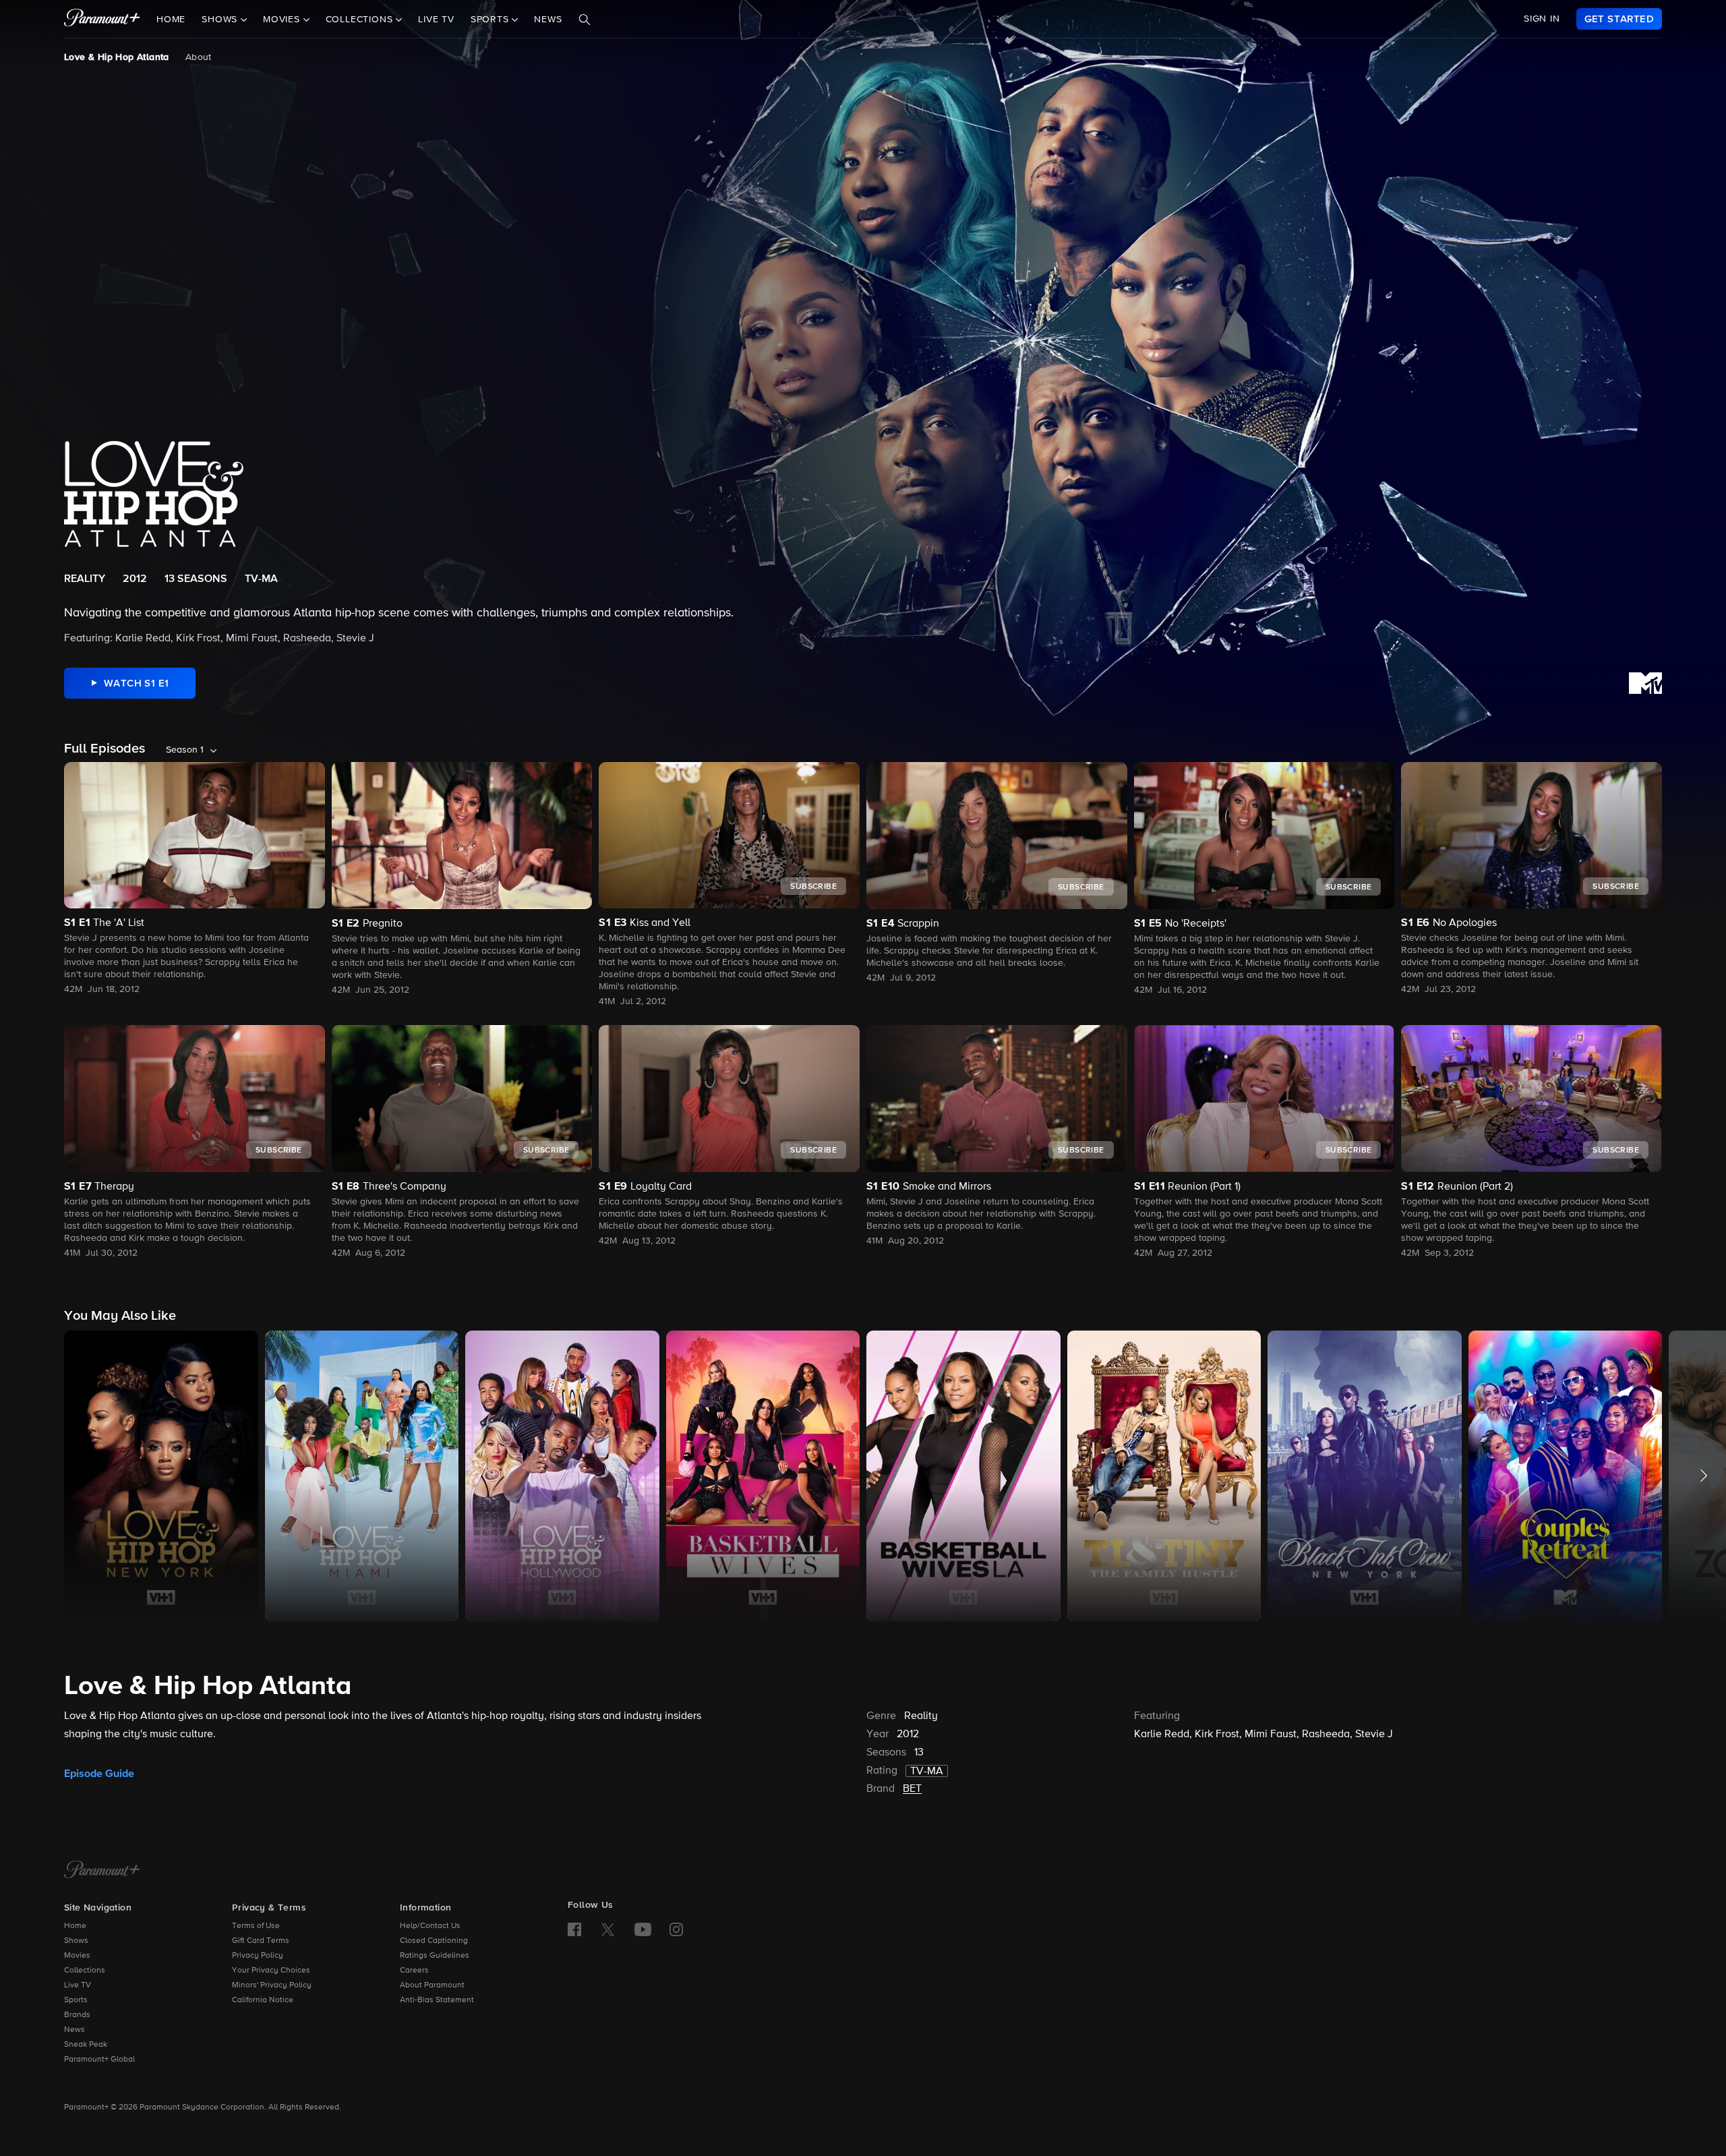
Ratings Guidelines (435, 1956)
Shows (76, 1941)
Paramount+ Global (99, 2060)
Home (171, 20)
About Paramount (432, 1985)
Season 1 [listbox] (185, 750)
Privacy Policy (258, 1956)
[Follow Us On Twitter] (608, 1929)
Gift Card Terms (261, 1941)
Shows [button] (221, 20)
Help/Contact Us (430, 1926)
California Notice (263, 2000)
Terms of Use (256, 1926)
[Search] (585, 20)
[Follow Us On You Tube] (643, 1929)
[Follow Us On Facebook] (574, 1929)
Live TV (436, 20)
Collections (85, 1971)
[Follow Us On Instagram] (676, 1929)
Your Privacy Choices (271, 1971)
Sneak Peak (86, 2045)
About (199, 57)
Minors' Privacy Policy (272, 1985)
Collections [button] (361, 20)
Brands (77, 2015)
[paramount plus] (102, 19)
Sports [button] (492, 20)
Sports (76, 2000)
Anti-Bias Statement (437, 2000)
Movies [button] (283, 20)
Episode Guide (99, 1774)
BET (912, 1789)
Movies (77, 1956)
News (548, 20)
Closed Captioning (434, 1941)
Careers (414, 1971)
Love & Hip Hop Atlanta (117, 57)
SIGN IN (1542, 19)
